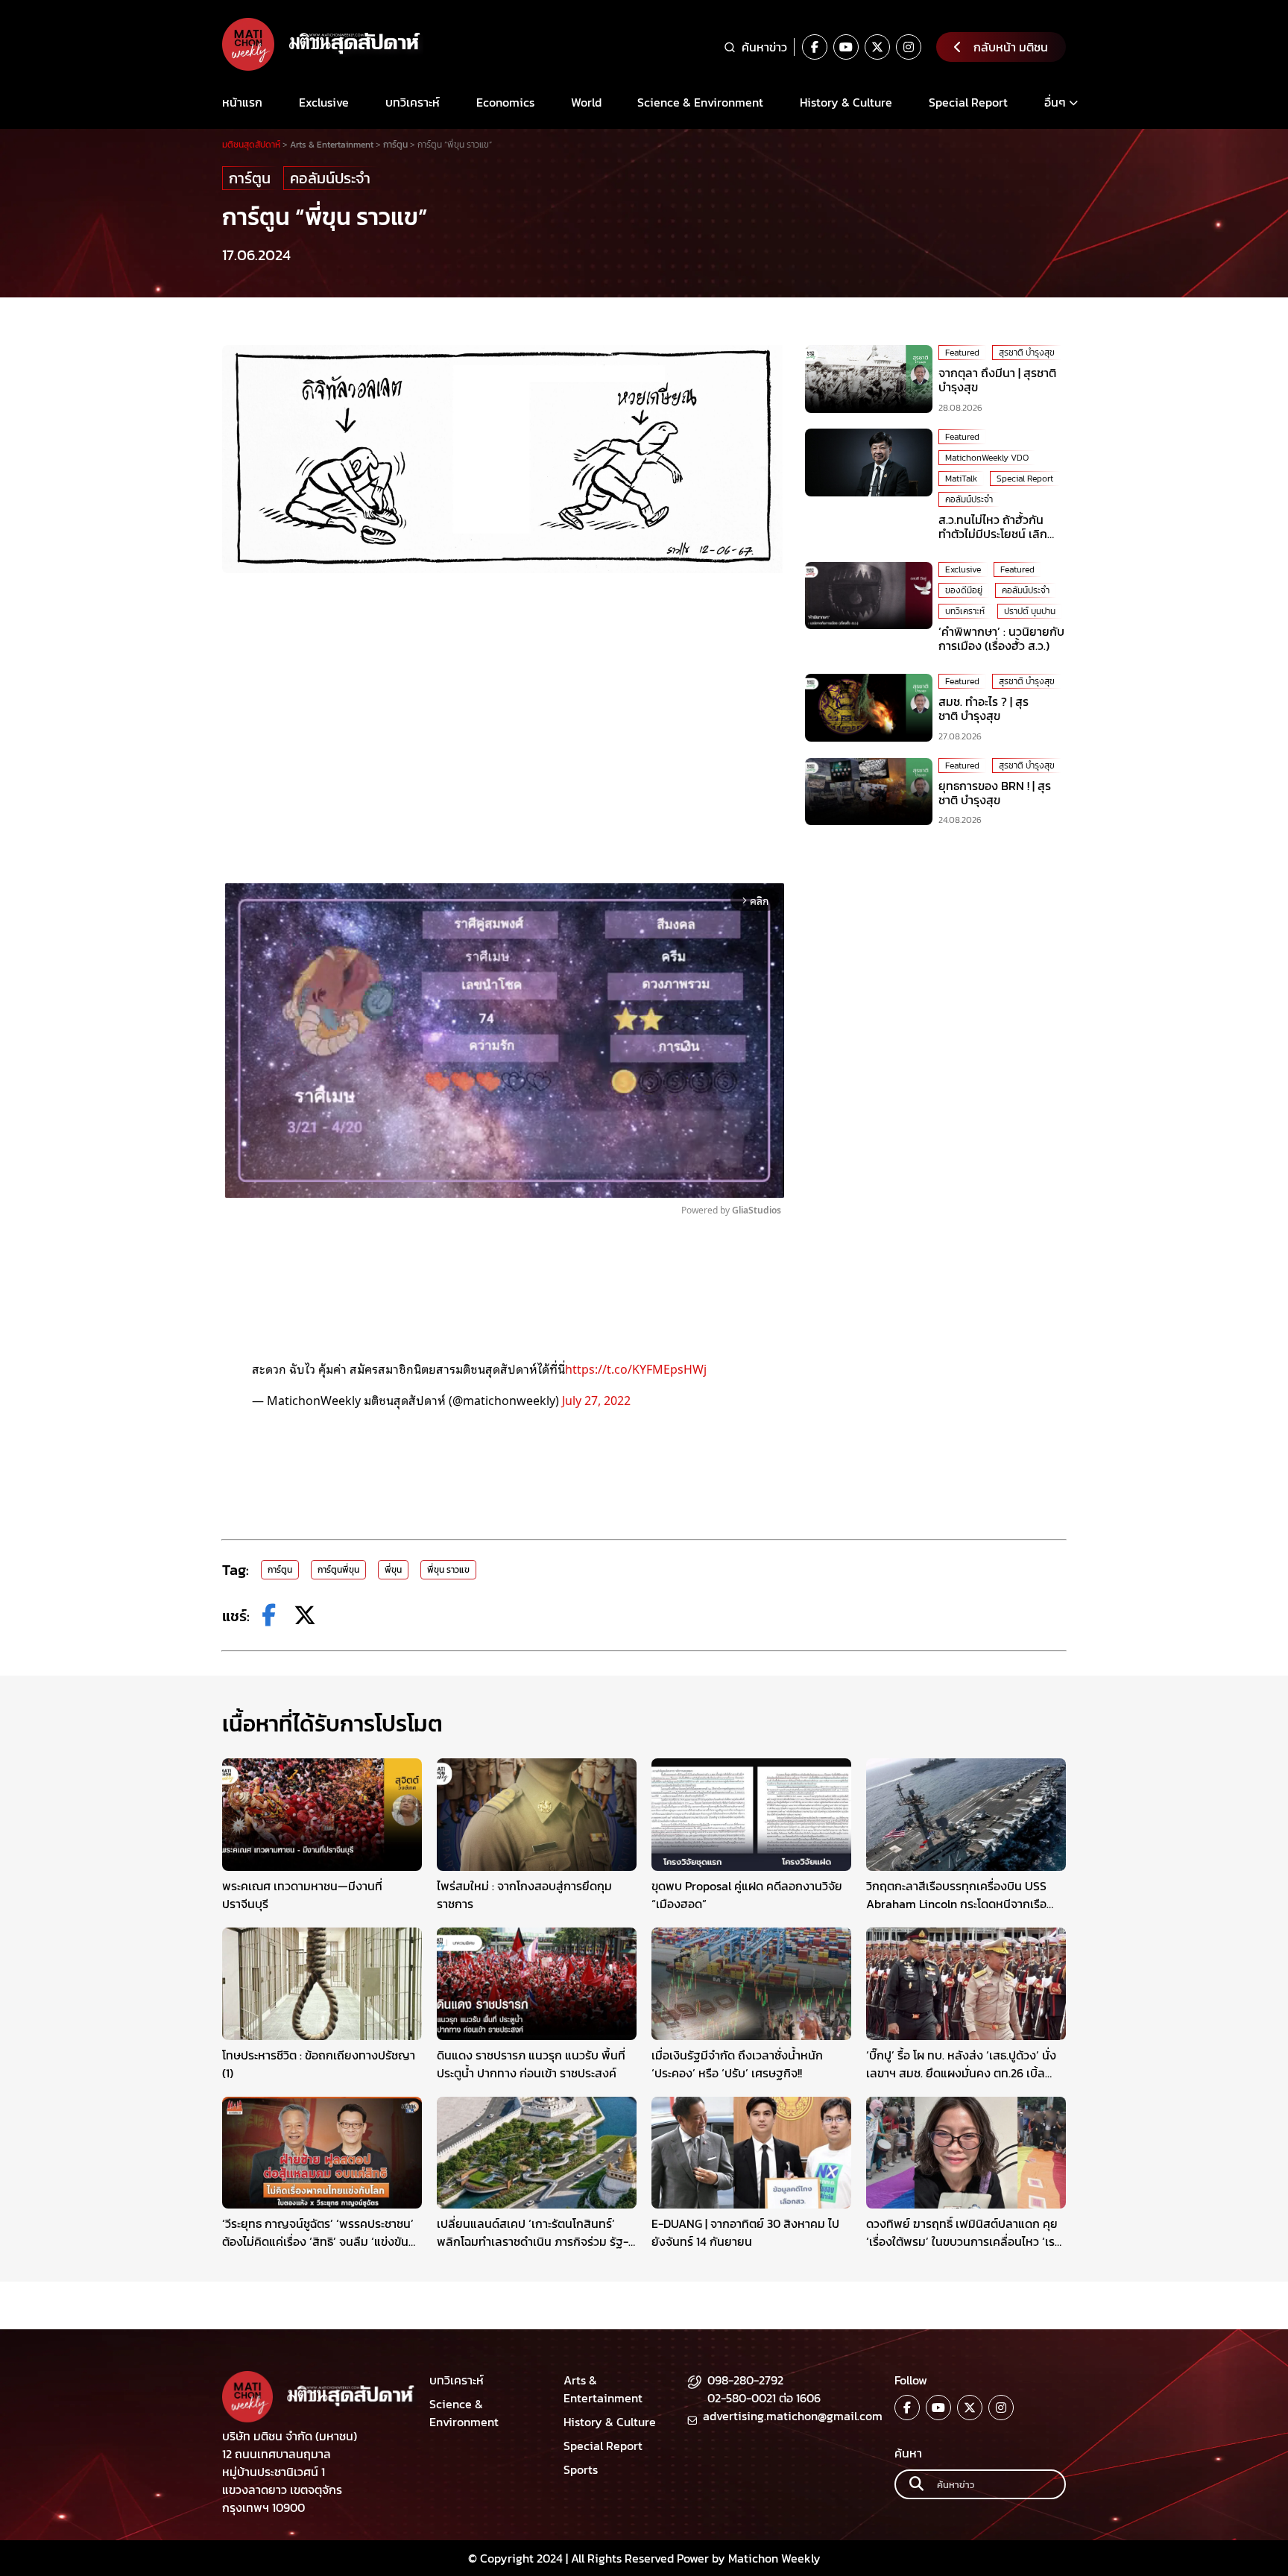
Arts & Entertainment (603, 2389)
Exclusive (324, 102)
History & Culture (846, 102)
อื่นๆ (1055, 102)
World (586, 102)
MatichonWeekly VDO (987, 457)
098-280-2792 (745, 2380)
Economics (505, 102)
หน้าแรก (242, 102)
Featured (962, 353)
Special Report (968, 102)
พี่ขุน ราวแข (448, 1570)
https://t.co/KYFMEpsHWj (636, 1368)
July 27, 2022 (596, 1400)
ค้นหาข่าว (764, 47)
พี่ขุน (393, 1570)
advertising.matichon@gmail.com (793, 2416)
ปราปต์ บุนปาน (1030, 611)
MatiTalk (961, 478)
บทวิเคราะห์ (413, 102)
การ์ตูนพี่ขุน (338, 1570)
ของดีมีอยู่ (964, 590)
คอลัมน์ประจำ (330, 178)
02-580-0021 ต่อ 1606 (764, 2398)
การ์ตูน (250, 178)
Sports (581, 2469)
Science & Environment (700, 102)
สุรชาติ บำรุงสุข (1027, 353)
